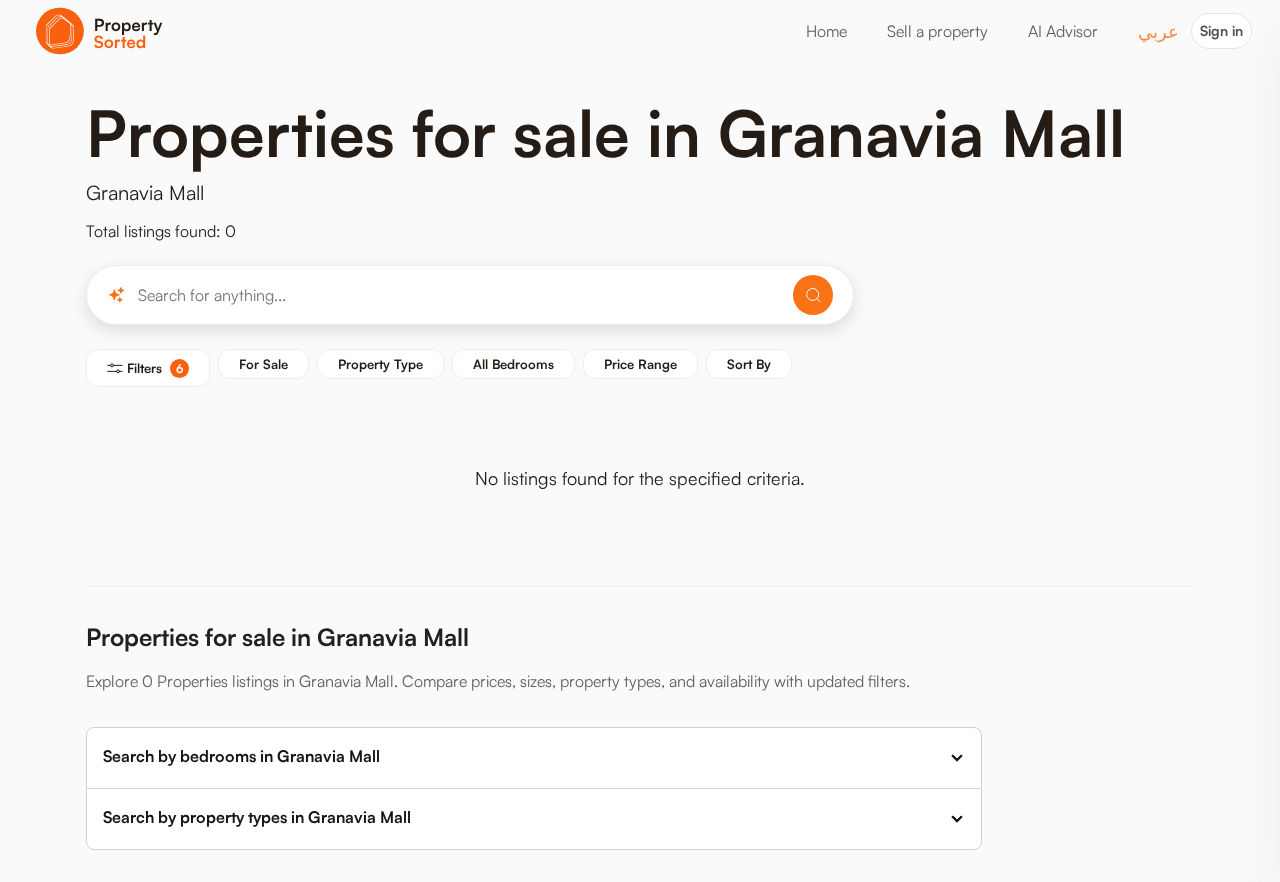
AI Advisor (1063, 31)
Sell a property (937, 31)
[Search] (813, 295)
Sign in (1221, 30)
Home (826, 31)
